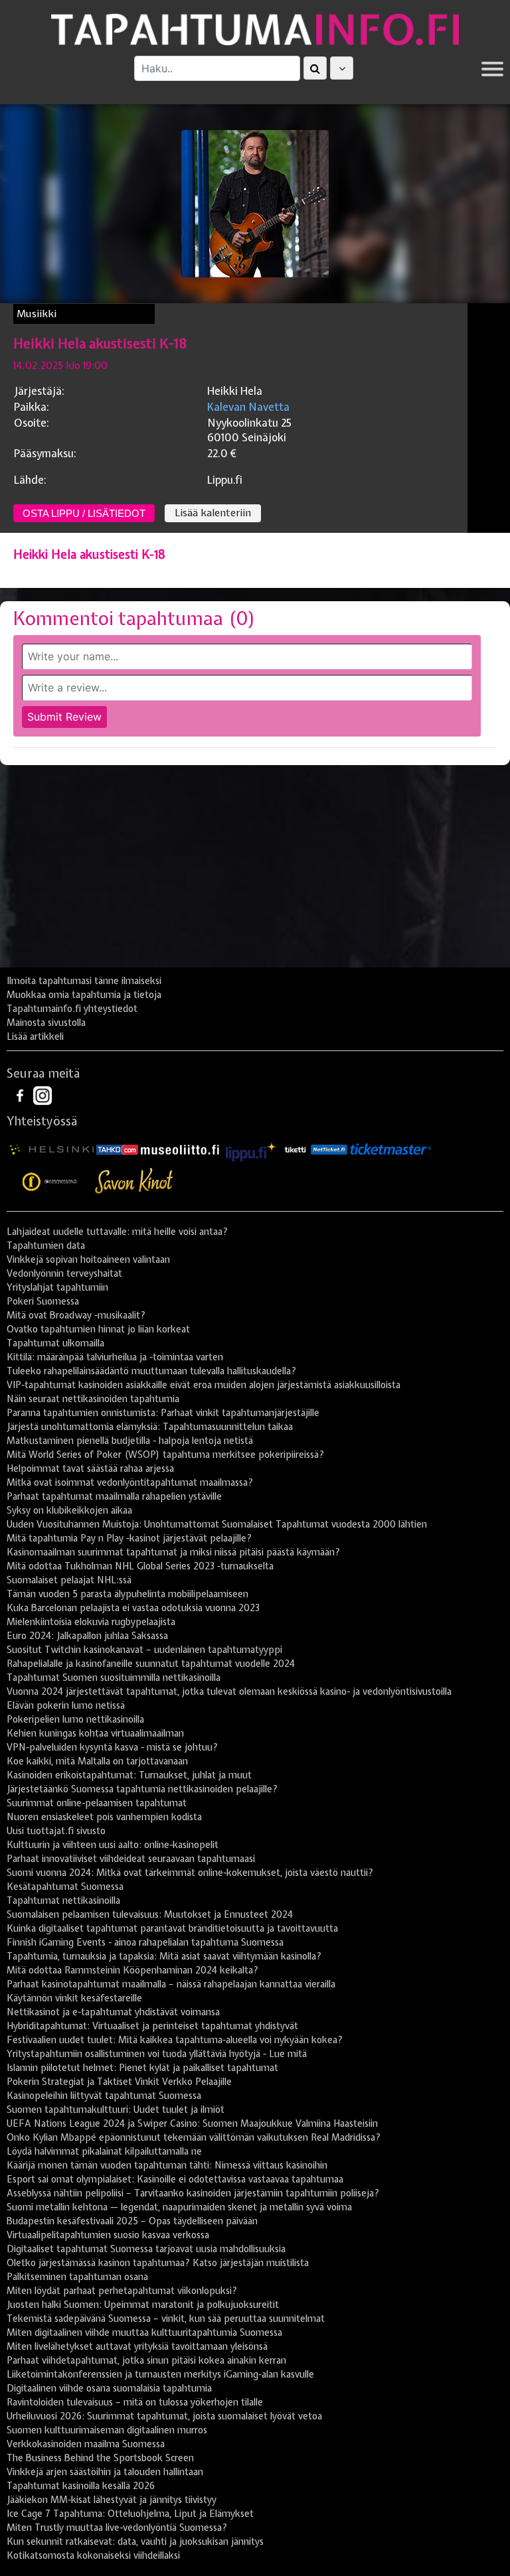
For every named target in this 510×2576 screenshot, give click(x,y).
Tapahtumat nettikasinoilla (63, 1900)
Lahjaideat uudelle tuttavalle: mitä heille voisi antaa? (117, 1232)
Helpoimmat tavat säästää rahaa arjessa (90, 1468)
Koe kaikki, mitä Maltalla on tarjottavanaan (97, 1761)
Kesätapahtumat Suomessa (65, 1887)
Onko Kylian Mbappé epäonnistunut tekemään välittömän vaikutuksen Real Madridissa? (194, 2137)
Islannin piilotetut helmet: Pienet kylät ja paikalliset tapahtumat (142, 2068)
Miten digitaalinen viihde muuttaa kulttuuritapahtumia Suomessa (144, 2332)
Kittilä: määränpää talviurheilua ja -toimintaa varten (115, 1357)
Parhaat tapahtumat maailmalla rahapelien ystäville (114, 1496)
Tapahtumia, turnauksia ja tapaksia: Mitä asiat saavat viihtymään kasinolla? (164, 1956)
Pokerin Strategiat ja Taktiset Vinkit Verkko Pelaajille (119, 2082)
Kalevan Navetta (248, 407)
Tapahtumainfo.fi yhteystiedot (72, 1009)
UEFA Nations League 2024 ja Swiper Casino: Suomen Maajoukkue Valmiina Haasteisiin (192, 2123)
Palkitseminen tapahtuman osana (77, 2277)
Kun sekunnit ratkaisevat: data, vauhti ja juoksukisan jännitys (135, 2541)
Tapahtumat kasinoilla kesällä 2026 (81, 2486)
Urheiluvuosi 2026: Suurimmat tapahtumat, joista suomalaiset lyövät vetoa (164, 2416)
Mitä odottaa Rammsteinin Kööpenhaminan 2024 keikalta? (132, 1970)
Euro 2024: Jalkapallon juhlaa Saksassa (87, 1636)
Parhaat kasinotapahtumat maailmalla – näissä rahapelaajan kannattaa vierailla (171, 1984)
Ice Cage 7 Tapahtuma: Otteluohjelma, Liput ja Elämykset (130, 2514)
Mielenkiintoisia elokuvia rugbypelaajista (91, 1622)
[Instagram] (42, 1095)
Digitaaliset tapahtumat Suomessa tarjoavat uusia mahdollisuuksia (146, 2249)
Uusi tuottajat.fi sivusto (56, 1831)
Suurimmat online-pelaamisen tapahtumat (97, 1803)
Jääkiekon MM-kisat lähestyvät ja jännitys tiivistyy (112, 2500)
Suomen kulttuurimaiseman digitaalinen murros (107, 2430)
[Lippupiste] (251, 1149)
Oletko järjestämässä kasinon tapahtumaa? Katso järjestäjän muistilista (158, 2263)
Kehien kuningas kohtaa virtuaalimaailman (95, 1733)
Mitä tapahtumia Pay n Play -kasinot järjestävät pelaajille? (129, 1538)
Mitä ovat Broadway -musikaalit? (76, 1315)
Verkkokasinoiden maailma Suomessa (86, 2444)
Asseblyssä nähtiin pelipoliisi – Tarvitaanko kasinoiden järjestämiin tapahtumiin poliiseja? (193, 2193)
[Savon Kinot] (134, 1181)
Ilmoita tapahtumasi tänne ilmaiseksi (84, 981)
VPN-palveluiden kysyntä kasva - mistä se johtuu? (112, 1747)
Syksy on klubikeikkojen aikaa (69, 1510)
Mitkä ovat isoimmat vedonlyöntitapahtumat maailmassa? (130, 1482)
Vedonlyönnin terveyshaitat (64, 1273)
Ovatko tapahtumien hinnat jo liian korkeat (98, 1329)
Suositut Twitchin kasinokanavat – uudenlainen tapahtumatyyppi (144, 1650)
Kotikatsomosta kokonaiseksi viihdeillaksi (93, 2555)
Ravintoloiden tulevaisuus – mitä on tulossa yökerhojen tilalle (135, 2402)
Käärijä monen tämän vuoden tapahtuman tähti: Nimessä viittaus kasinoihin (167, 2165)
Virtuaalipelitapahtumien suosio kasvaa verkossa (108, 2235)
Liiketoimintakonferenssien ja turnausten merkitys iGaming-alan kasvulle (160, 2374)
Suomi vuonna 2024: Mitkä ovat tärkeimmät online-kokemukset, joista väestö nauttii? (190, 1873)
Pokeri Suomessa (43, 1301)
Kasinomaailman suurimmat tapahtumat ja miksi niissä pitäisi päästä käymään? (173, 1552)
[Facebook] (21, 1095)
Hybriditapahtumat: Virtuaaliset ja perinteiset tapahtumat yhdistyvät (152, 2026)
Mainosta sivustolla (46, 1023)
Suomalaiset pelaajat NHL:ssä (69, 1580)
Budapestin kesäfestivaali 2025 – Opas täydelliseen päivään (132, 2221)
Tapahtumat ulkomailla (55, 1343)
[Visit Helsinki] (52, 1149)
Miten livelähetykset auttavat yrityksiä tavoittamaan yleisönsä (137, 2346)
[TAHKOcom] (117, 1149)
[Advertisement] (255, 871)
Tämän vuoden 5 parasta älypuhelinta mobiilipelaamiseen (127, 1594)
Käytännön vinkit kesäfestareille (74, 1998)
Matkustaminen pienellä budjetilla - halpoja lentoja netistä (130, 1441)
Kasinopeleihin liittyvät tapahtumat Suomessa (104, 2096)
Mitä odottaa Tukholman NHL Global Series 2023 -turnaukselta (140, 1566)
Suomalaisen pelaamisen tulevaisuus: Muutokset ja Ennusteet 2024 (150, 1914)
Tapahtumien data (46, 1246)
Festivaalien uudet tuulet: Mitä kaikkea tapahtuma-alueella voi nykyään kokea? (175, 2040)
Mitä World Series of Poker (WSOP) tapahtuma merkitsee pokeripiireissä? (165, 1455)
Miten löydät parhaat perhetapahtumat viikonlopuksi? (122, 2291)
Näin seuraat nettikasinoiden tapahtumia (93, 1399)
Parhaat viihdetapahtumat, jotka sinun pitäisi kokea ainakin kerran (146, 2360)
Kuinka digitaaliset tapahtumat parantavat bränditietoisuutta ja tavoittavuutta (172, 1928)
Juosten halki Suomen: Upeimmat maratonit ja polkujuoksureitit (143, 2305)
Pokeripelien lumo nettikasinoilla (75, 1719)
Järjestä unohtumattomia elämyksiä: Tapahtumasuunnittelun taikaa (150, 1427)
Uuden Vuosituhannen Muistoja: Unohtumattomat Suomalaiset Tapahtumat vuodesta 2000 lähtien (217, 1524)
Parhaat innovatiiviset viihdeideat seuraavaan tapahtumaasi (131, 1859)
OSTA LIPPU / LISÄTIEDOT (84, 513)
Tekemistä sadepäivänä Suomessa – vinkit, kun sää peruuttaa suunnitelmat (166, 2319)
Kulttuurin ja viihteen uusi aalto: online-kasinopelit (113, 1845)
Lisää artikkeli (35, 1037)
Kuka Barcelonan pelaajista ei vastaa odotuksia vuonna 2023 (133, 1608)
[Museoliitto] (180, 1149)
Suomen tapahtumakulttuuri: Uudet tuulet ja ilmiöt (116, 2110)
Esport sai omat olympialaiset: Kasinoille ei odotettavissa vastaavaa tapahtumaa (175, 2179)
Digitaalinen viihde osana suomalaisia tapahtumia (109, 2388)
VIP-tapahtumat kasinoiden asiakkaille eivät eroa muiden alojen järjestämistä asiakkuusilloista (204, 1385)
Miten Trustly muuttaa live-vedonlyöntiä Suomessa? (117, 2528)
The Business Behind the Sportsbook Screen (100, 2458)
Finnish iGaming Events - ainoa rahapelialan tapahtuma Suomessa (145, 1942)
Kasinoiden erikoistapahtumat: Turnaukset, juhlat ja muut (129, 1775)
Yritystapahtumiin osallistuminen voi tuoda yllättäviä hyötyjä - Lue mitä (157, 2054)
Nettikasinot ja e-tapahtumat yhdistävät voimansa (113, 2012)
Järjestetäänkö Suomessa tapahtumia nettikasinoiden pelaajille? (142, 1789)
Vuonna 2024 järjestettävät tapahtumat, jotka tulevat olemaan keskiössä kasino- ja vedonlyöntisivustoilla (229, 1691)
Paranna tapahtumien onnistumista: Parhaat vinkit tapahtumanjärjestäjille (163, 1413)
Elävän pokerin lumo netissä (66, 1705)
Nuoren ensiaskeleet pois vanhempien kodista (104, 1817)
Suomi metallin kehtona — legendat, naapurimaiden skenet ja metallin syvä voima (179, 2207)
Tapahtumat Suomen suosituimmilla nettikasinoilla (114, 1678)
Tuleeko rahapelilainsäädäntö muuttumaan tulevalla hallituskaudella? (151, 1371)
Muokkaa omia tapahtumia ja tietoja (84, 995)
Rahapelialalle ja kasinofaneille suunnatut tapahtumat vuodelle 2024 (151, 1664)
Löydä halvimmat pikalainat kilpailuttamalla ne (104, 2151)
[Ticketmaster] (390, 1149)
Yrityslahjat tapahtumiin (57, 1287)
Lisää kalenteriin (213, 513)
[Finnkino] (50, 1181)
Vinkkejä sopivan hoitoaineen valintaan (88, 1259)
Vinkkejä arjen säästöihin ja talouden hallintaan (105, 2472)
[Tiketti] (296, 1149)
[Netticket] (329, 1149)
